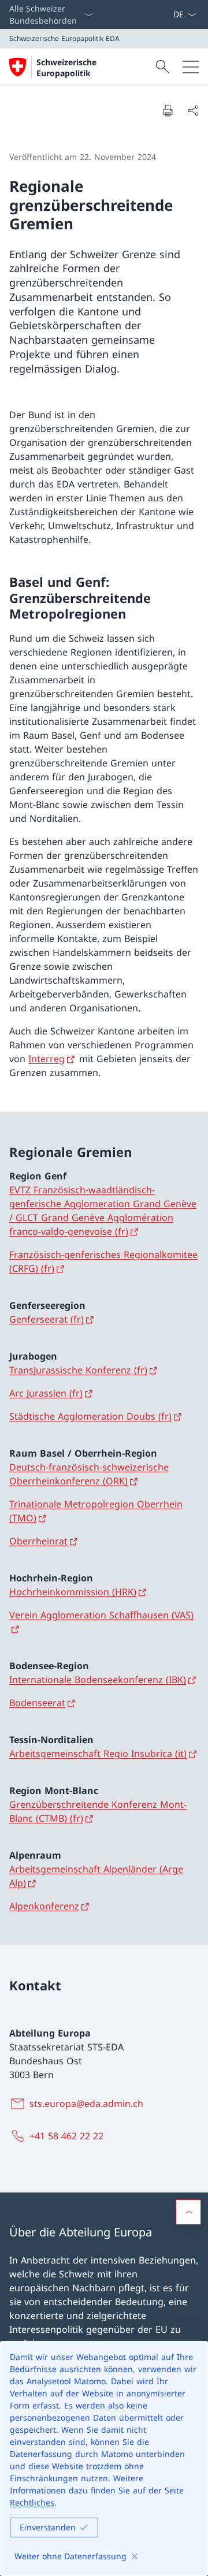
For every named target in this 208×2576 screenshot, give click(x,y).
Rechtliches (32, 2502)
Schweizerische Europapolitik (66, 68)
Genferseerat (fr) (47, 1319)
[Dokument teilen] (193, 110)
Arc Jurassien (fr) (46, 1393)
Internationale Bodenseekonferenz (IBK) (98, 1680)
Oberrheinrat (38, 1541)
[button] (188, 2212)
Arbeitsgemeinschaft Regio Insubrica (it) (98, 1754)
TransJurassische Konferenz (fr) (78, 1370)
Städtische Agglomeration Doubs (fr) (90, 1416)
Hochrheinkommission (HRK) (73, 1592)
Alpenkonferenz (44, 1906)
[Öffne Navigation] (191, 67)
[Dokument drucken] (168, 110)
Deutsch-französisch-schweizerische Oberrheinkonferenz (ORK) (89, 1474)
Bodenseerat (37, 1703)
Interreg (47, 1059)
